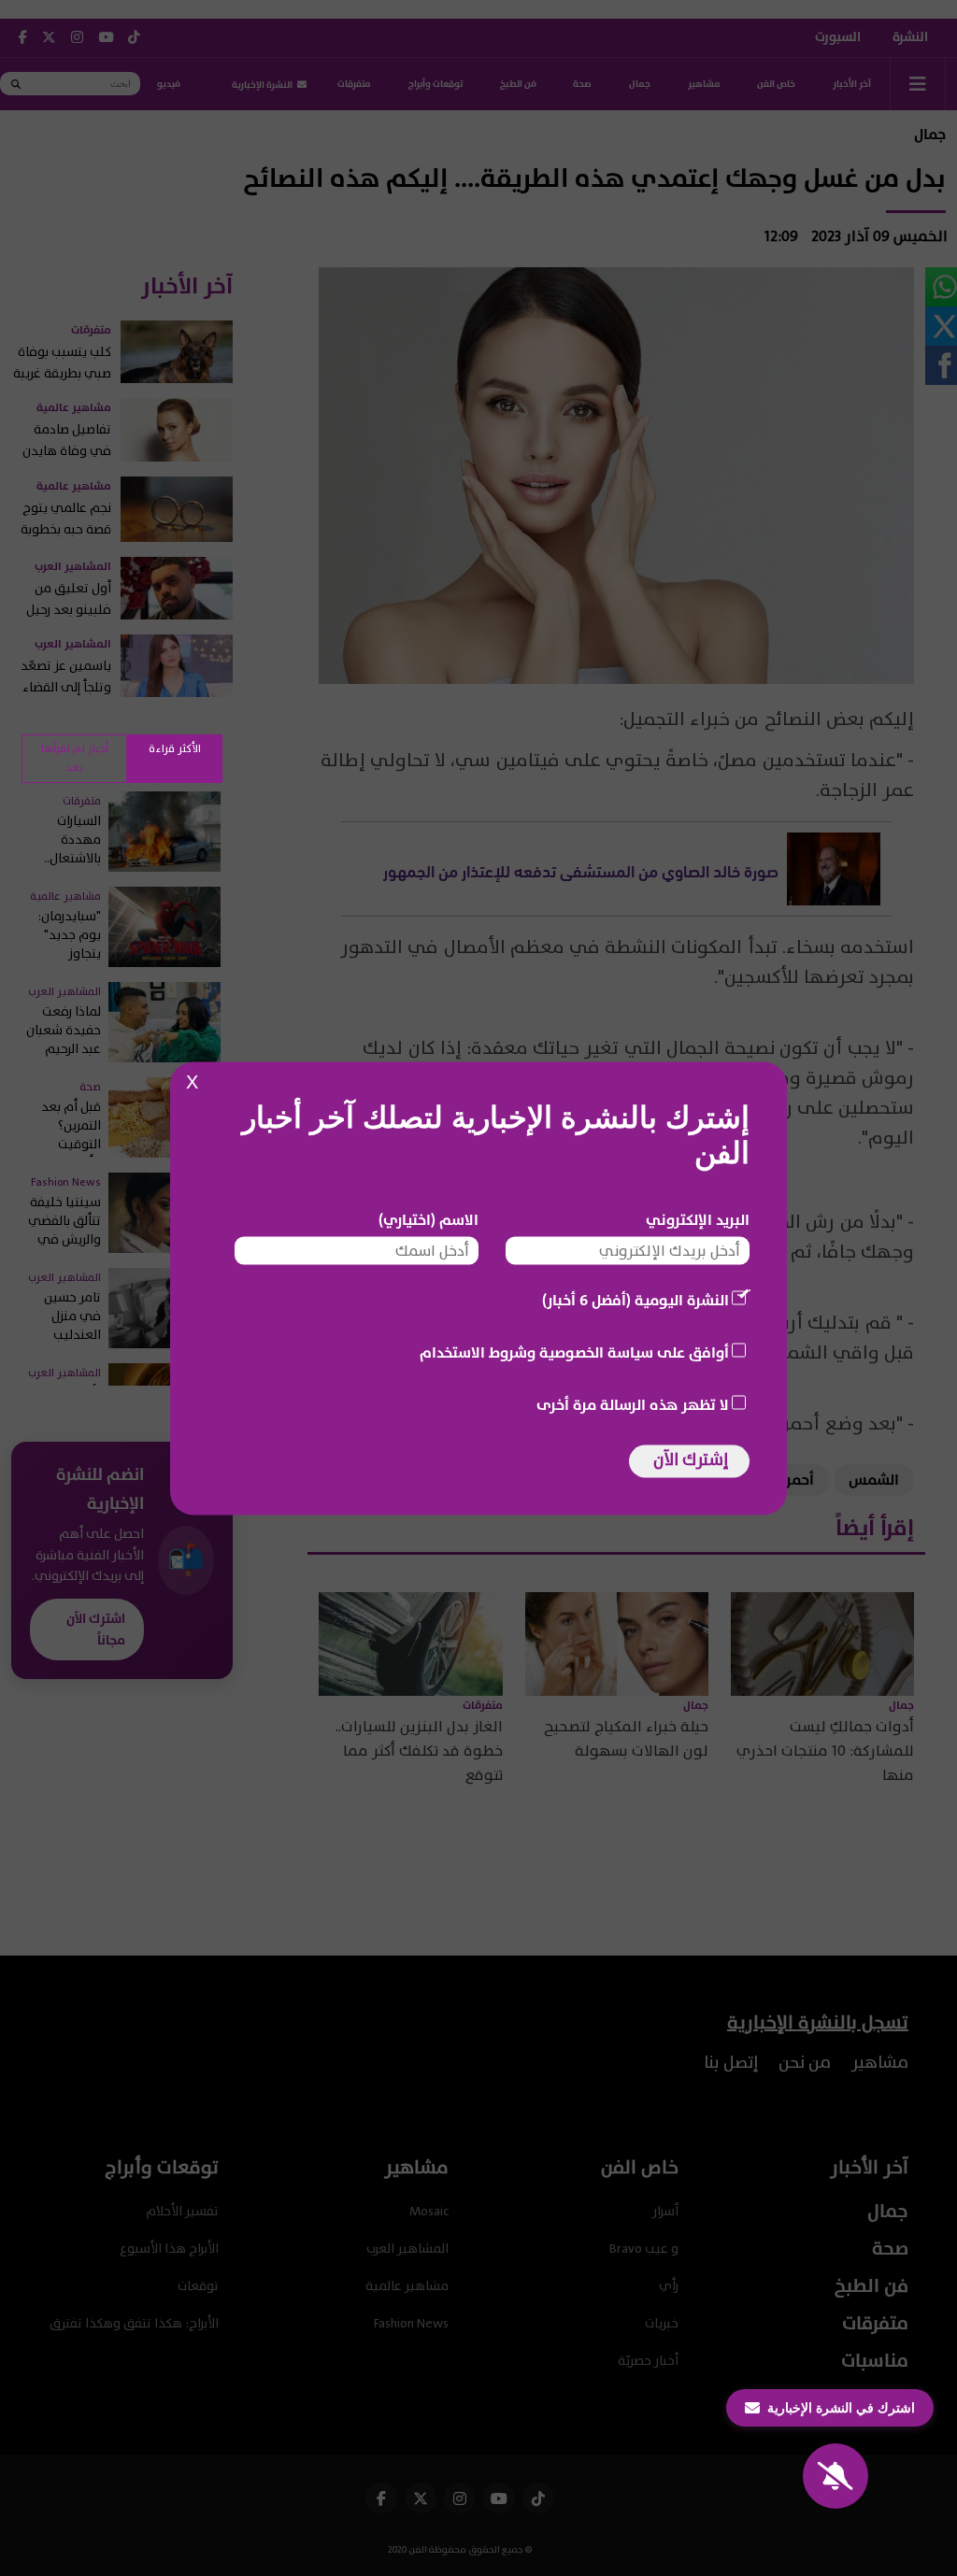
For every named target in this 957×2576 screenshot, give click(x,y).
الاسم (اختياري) (429, 1219)
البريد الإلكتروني (698, 1219)
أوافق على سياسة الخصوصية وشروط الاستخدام (574, 1352)
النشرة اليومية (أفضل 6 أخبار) (636, 1300)
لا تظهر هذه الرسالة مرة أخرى (633, 1404)
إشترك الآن (691, 1459)
